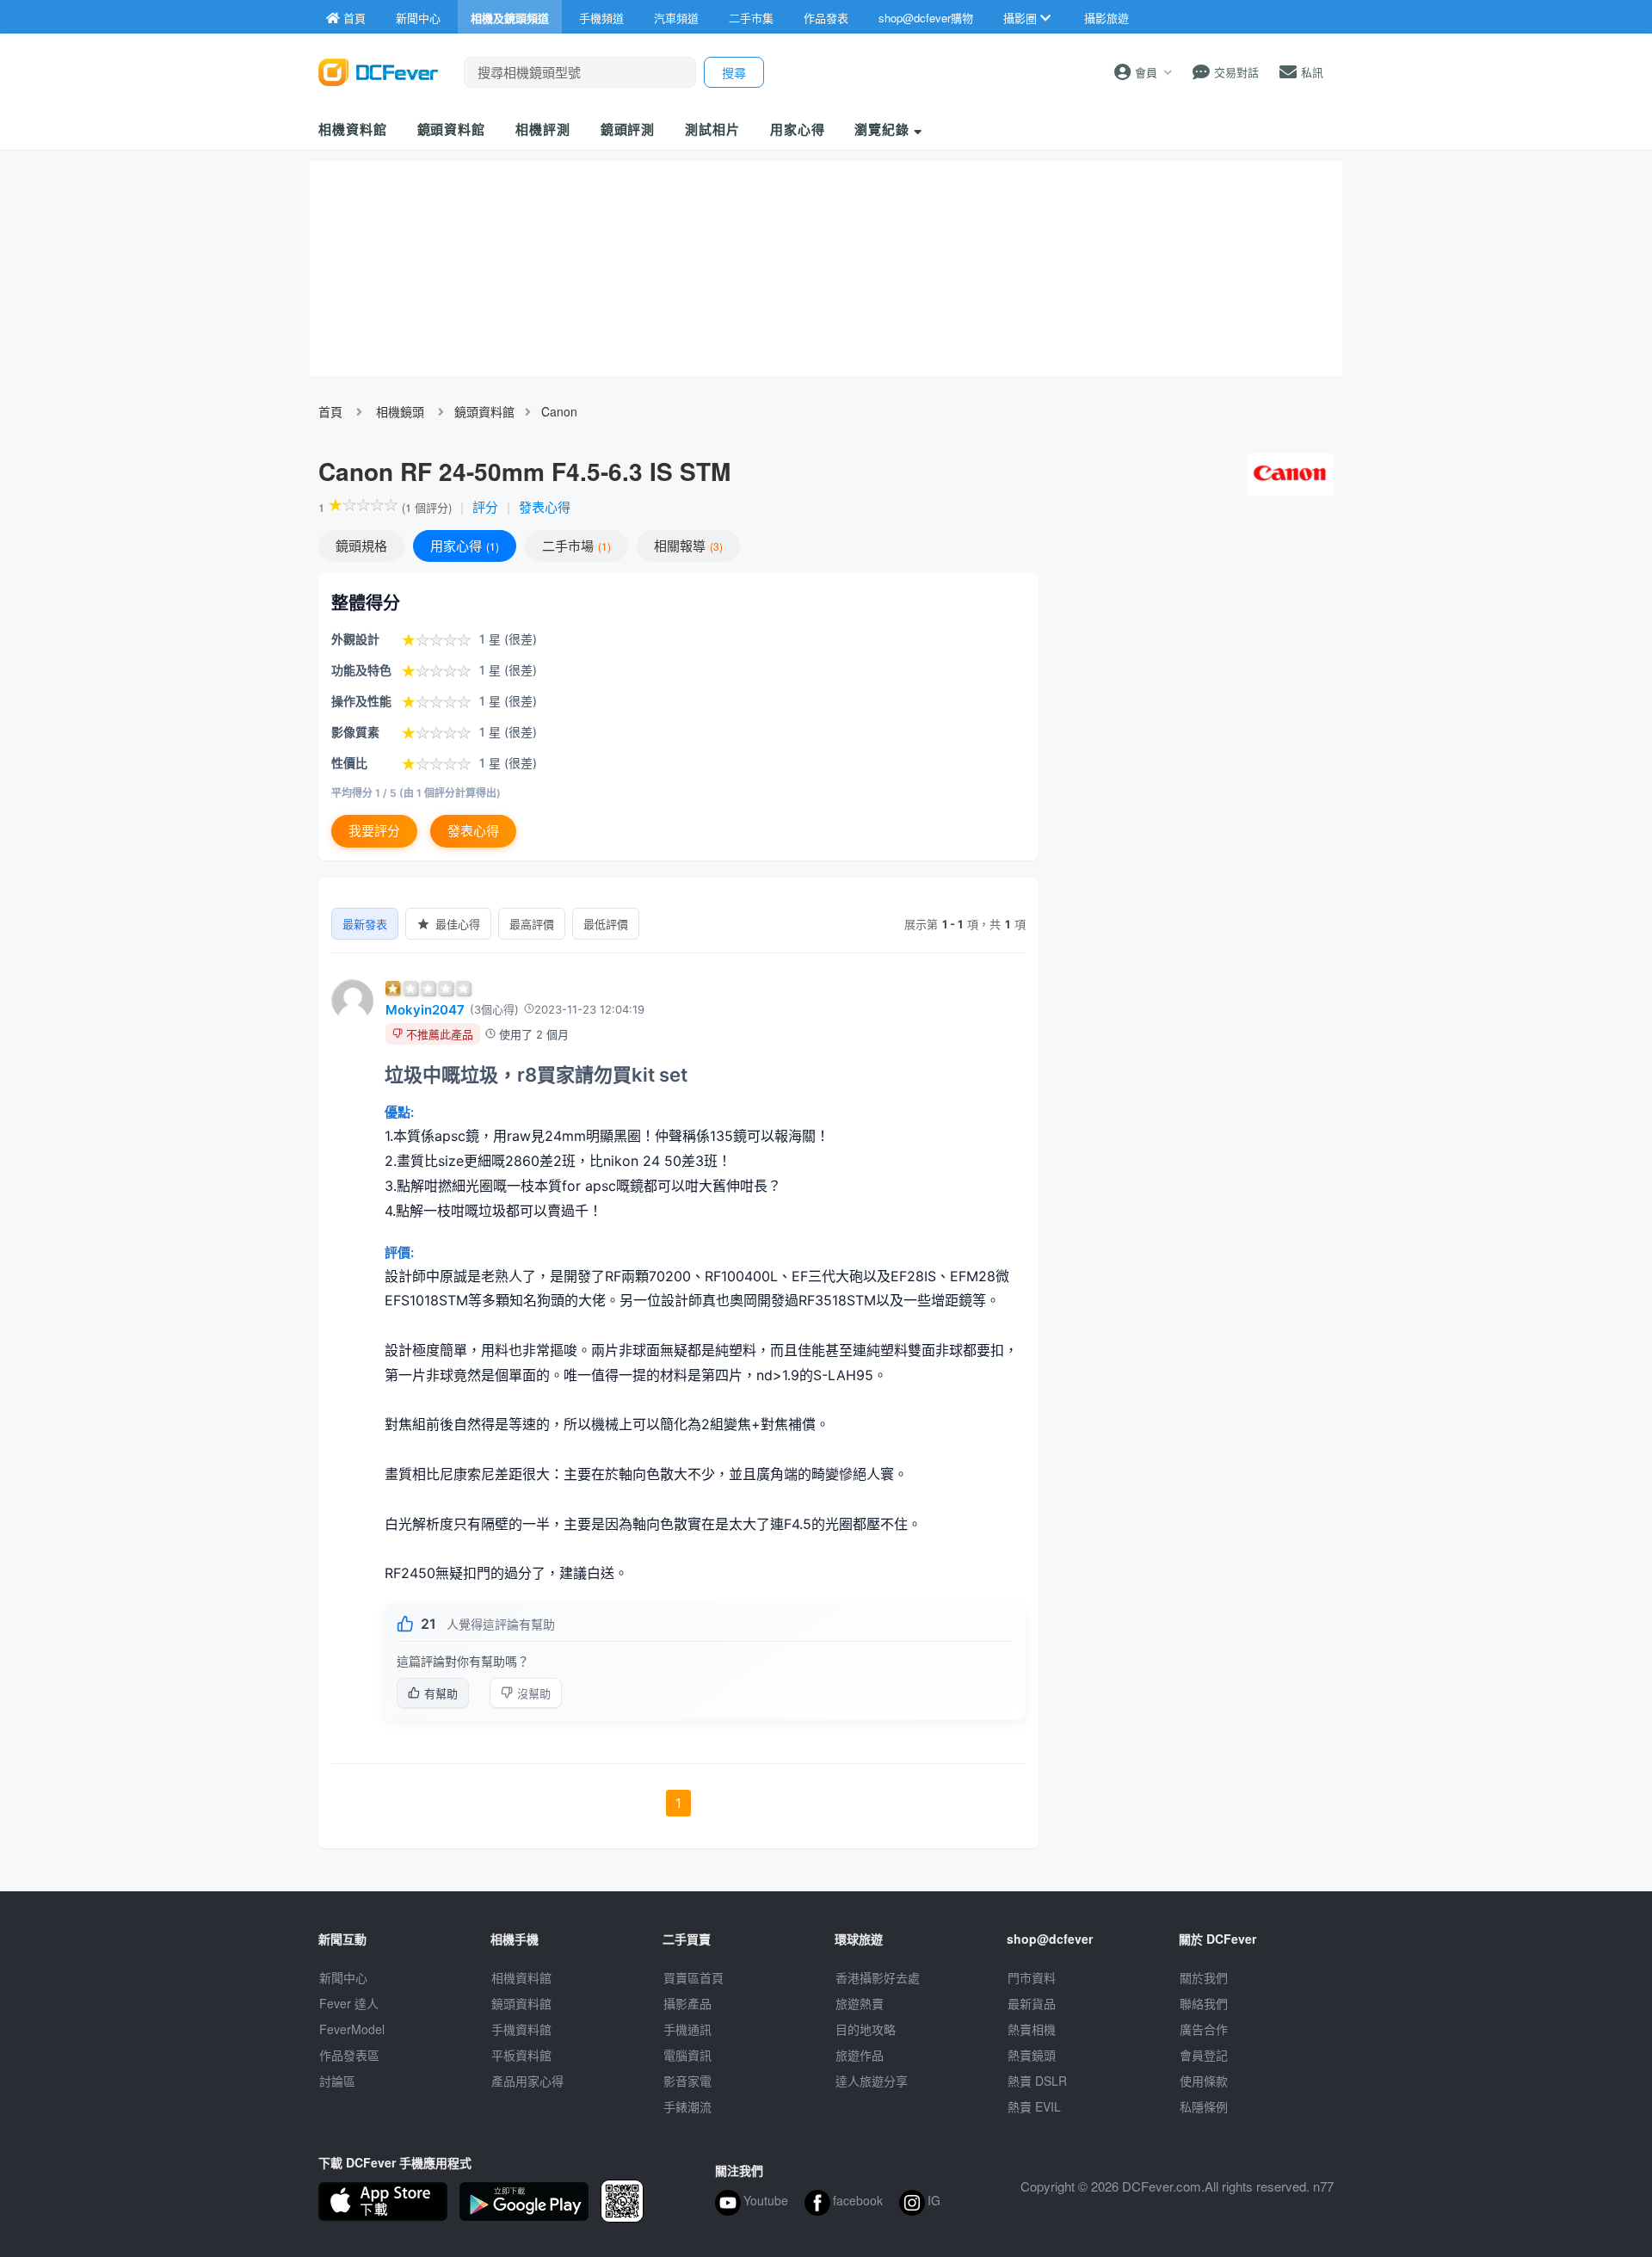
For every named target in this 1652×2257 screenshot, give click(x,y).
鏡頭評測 (628, 129)
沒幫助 (534, 1693)
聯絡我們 (1204, 2003)
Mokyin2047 (425, 1010)
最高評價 (532, 924)
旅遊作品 (860, 2055)
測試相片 (712, 129)
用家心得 (798, 129)
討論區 (337, 2081)
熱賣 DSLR (1037, 2081)
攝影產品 (687, 2003)
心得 (463, 545)
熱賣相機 (1032, 2029)
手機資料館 (521, 2029)
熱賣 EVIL (1034, 2106)
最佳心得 (458, 924)
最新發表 (365, 924)
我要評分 (374, 831)
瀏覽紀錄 (884, 129)
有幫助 (441, 1693)
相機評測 (543, 129)
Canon (559, 411)
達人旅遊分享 (872, 2081)
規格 (361, 545)
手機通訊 (687, 2029)
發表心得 (545, 506)
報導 (687, 545)
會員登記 (1204, 2055)
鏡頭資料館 (452, 129)
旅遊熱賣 (860, 2003)
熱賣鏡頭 (1032, 2055)
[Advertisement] (1194, 697)
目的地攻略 (866, 2029)
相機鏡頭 (400, 411)
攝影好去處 (878, 1977)
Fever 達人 (349, 2003)
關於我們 (1204, 1977)
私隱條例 (1204, 2106)
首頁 (330, 411)
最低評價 (606, 924)
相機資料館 (353, 129)
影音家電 (687, 2081)
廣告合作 (1204, 2029)
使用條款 (1204, 2081)
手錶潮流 (687, 2106)
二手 (575, 545)
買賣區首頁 (693, 1977)
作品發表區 (349, 2055)
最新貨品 (1032, 2003)
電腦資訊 (687, 2055)
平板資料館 (521, 2055)
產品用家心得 (527, 2081)
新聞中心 (343, 1977)
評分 (485, 506)
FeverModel (352, 2029)
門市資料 (1032, 1977)
